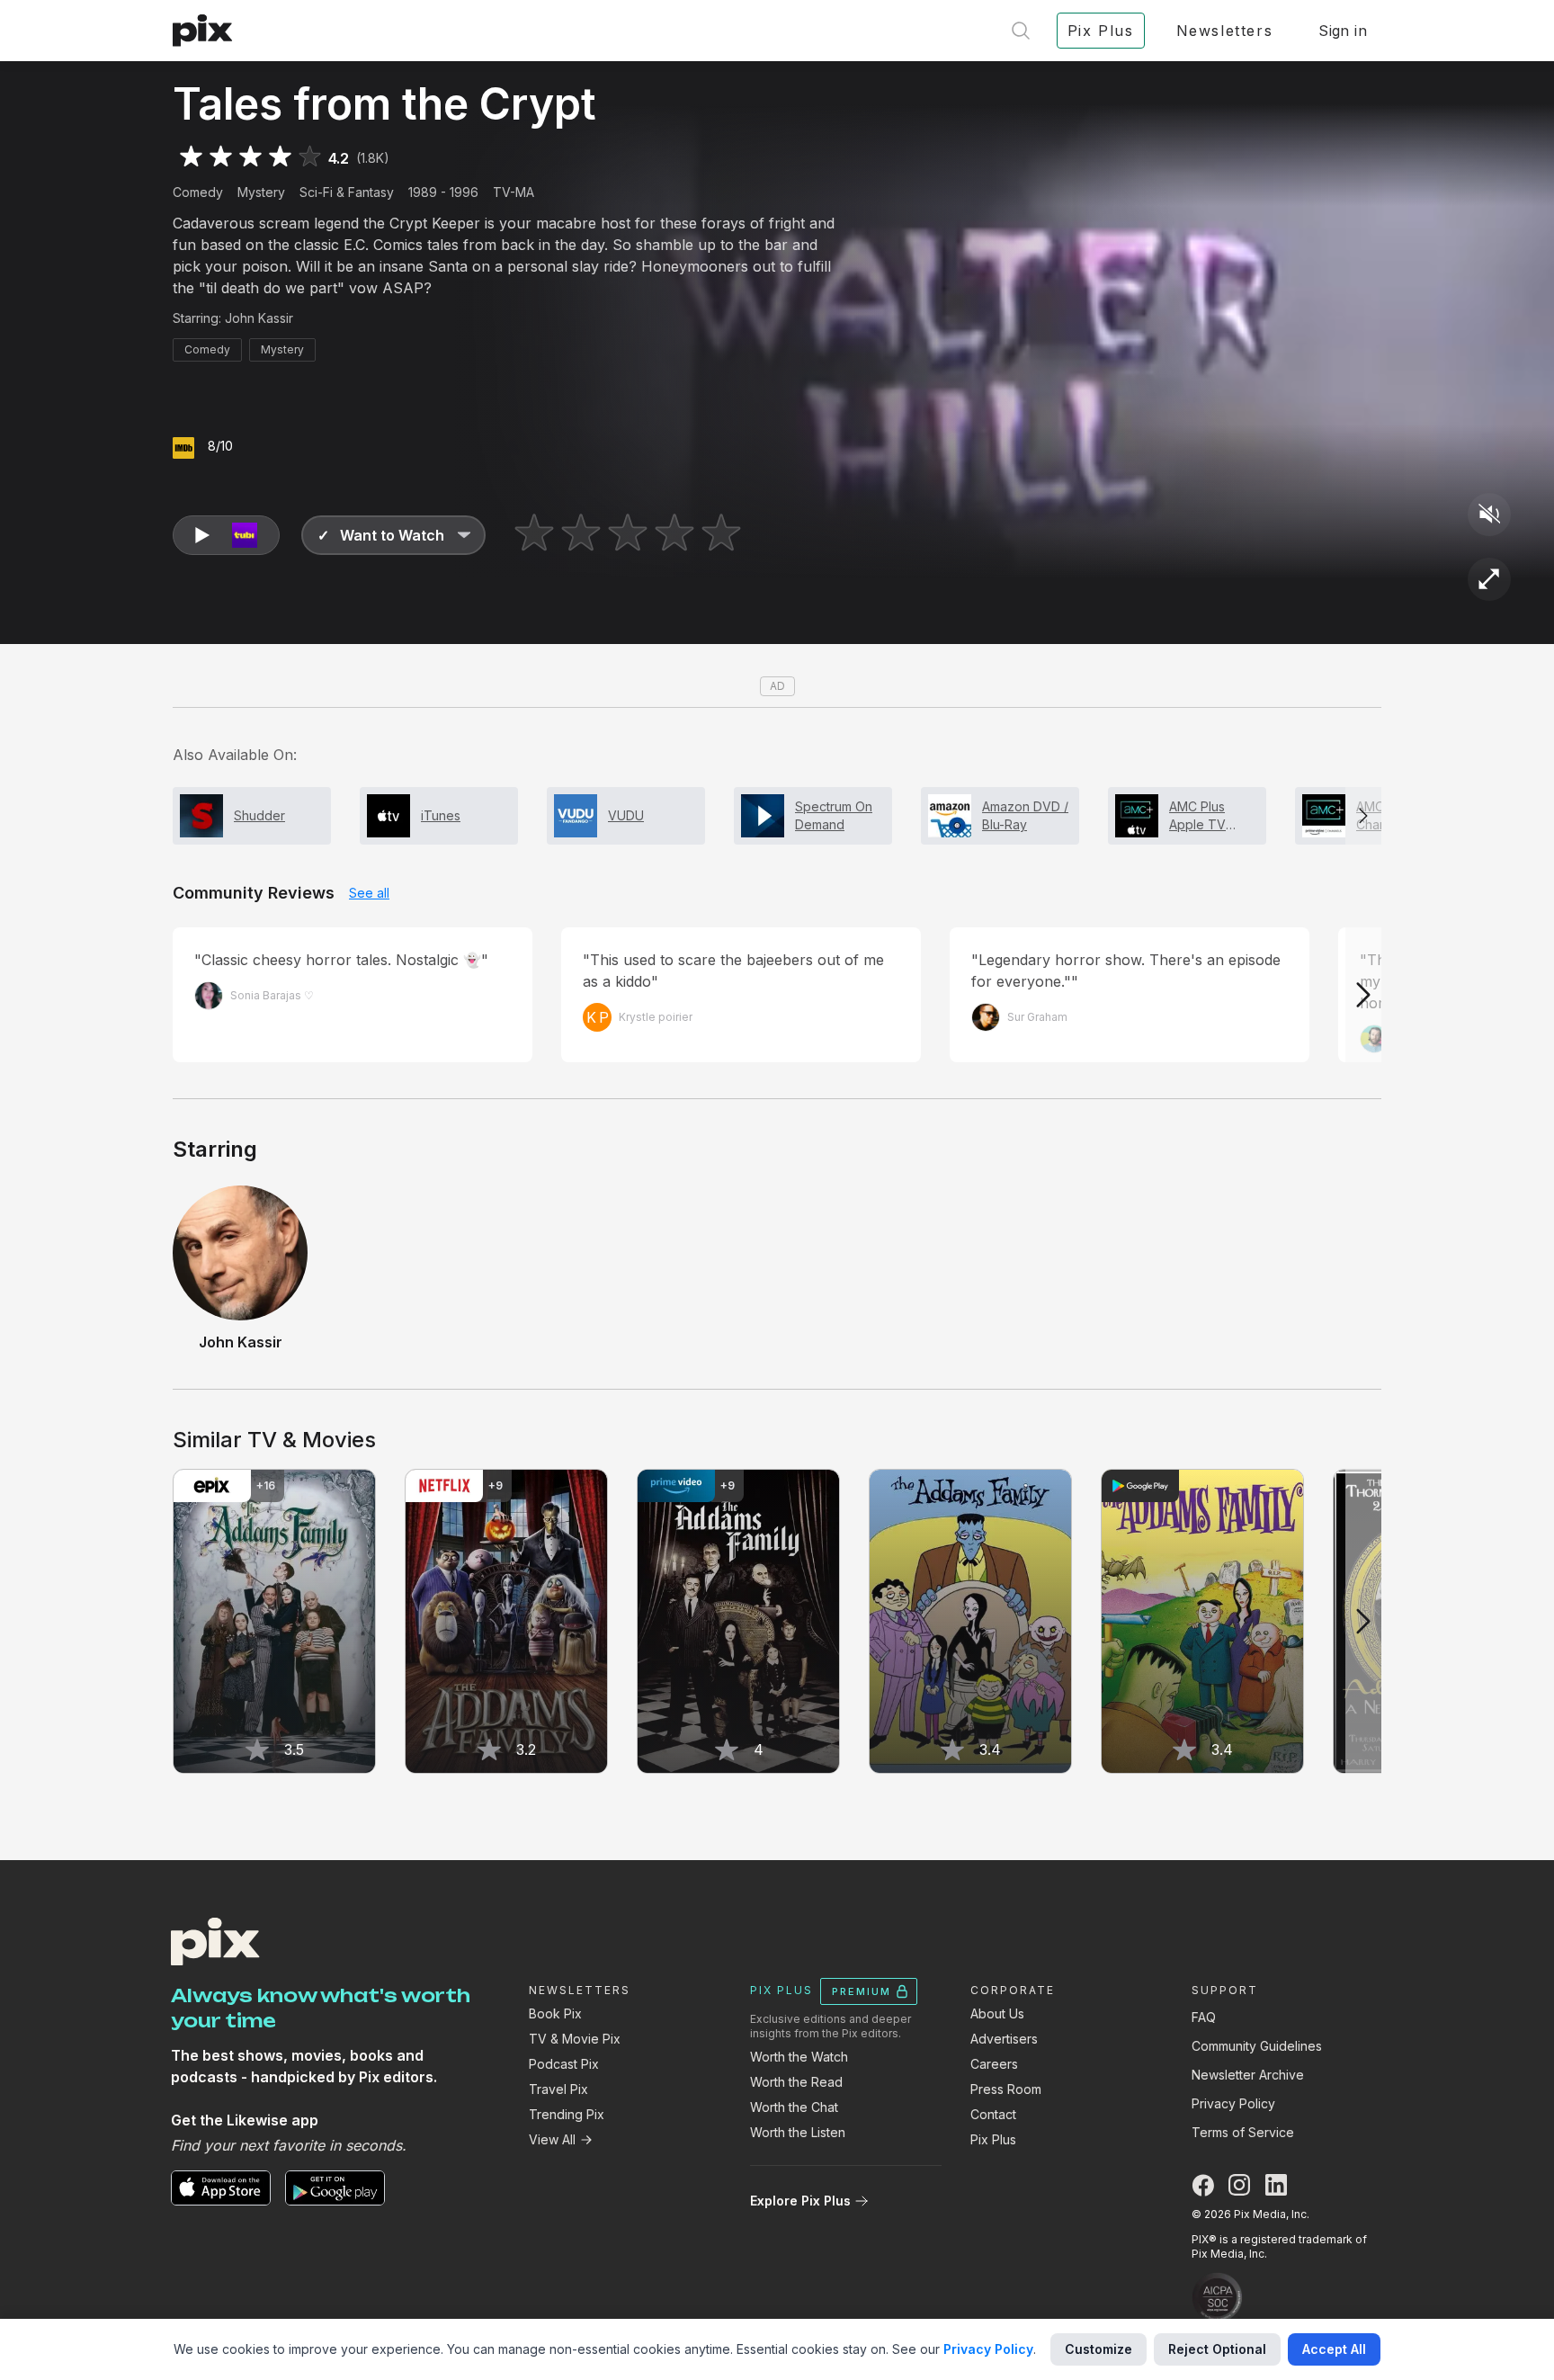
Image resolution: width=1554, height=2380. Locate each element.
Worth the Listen (798, 2132)
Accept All (1334, 2349)
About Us (997, 2013)
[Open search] (1021, 31)
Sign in (1343, 31)
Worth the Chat (794, 2107)
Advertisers (1004, 2039)
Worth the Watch (799, 2057)
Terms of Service (1243, 2132)
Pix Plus (993, 2139)
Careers (994, 2064)
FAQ (1204, 2017)
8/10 (220, 446)
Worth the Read (796, 2082)
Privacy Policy (1233, 2103)
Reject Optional (1217, 2349)
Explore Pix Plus (800, 2201)
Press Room (1006, 2089)
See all (369, 893)
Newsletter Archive (1248, 2075)
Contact (993, 2114)
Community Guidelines (1257, 2046)
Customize (1099, 2349)
